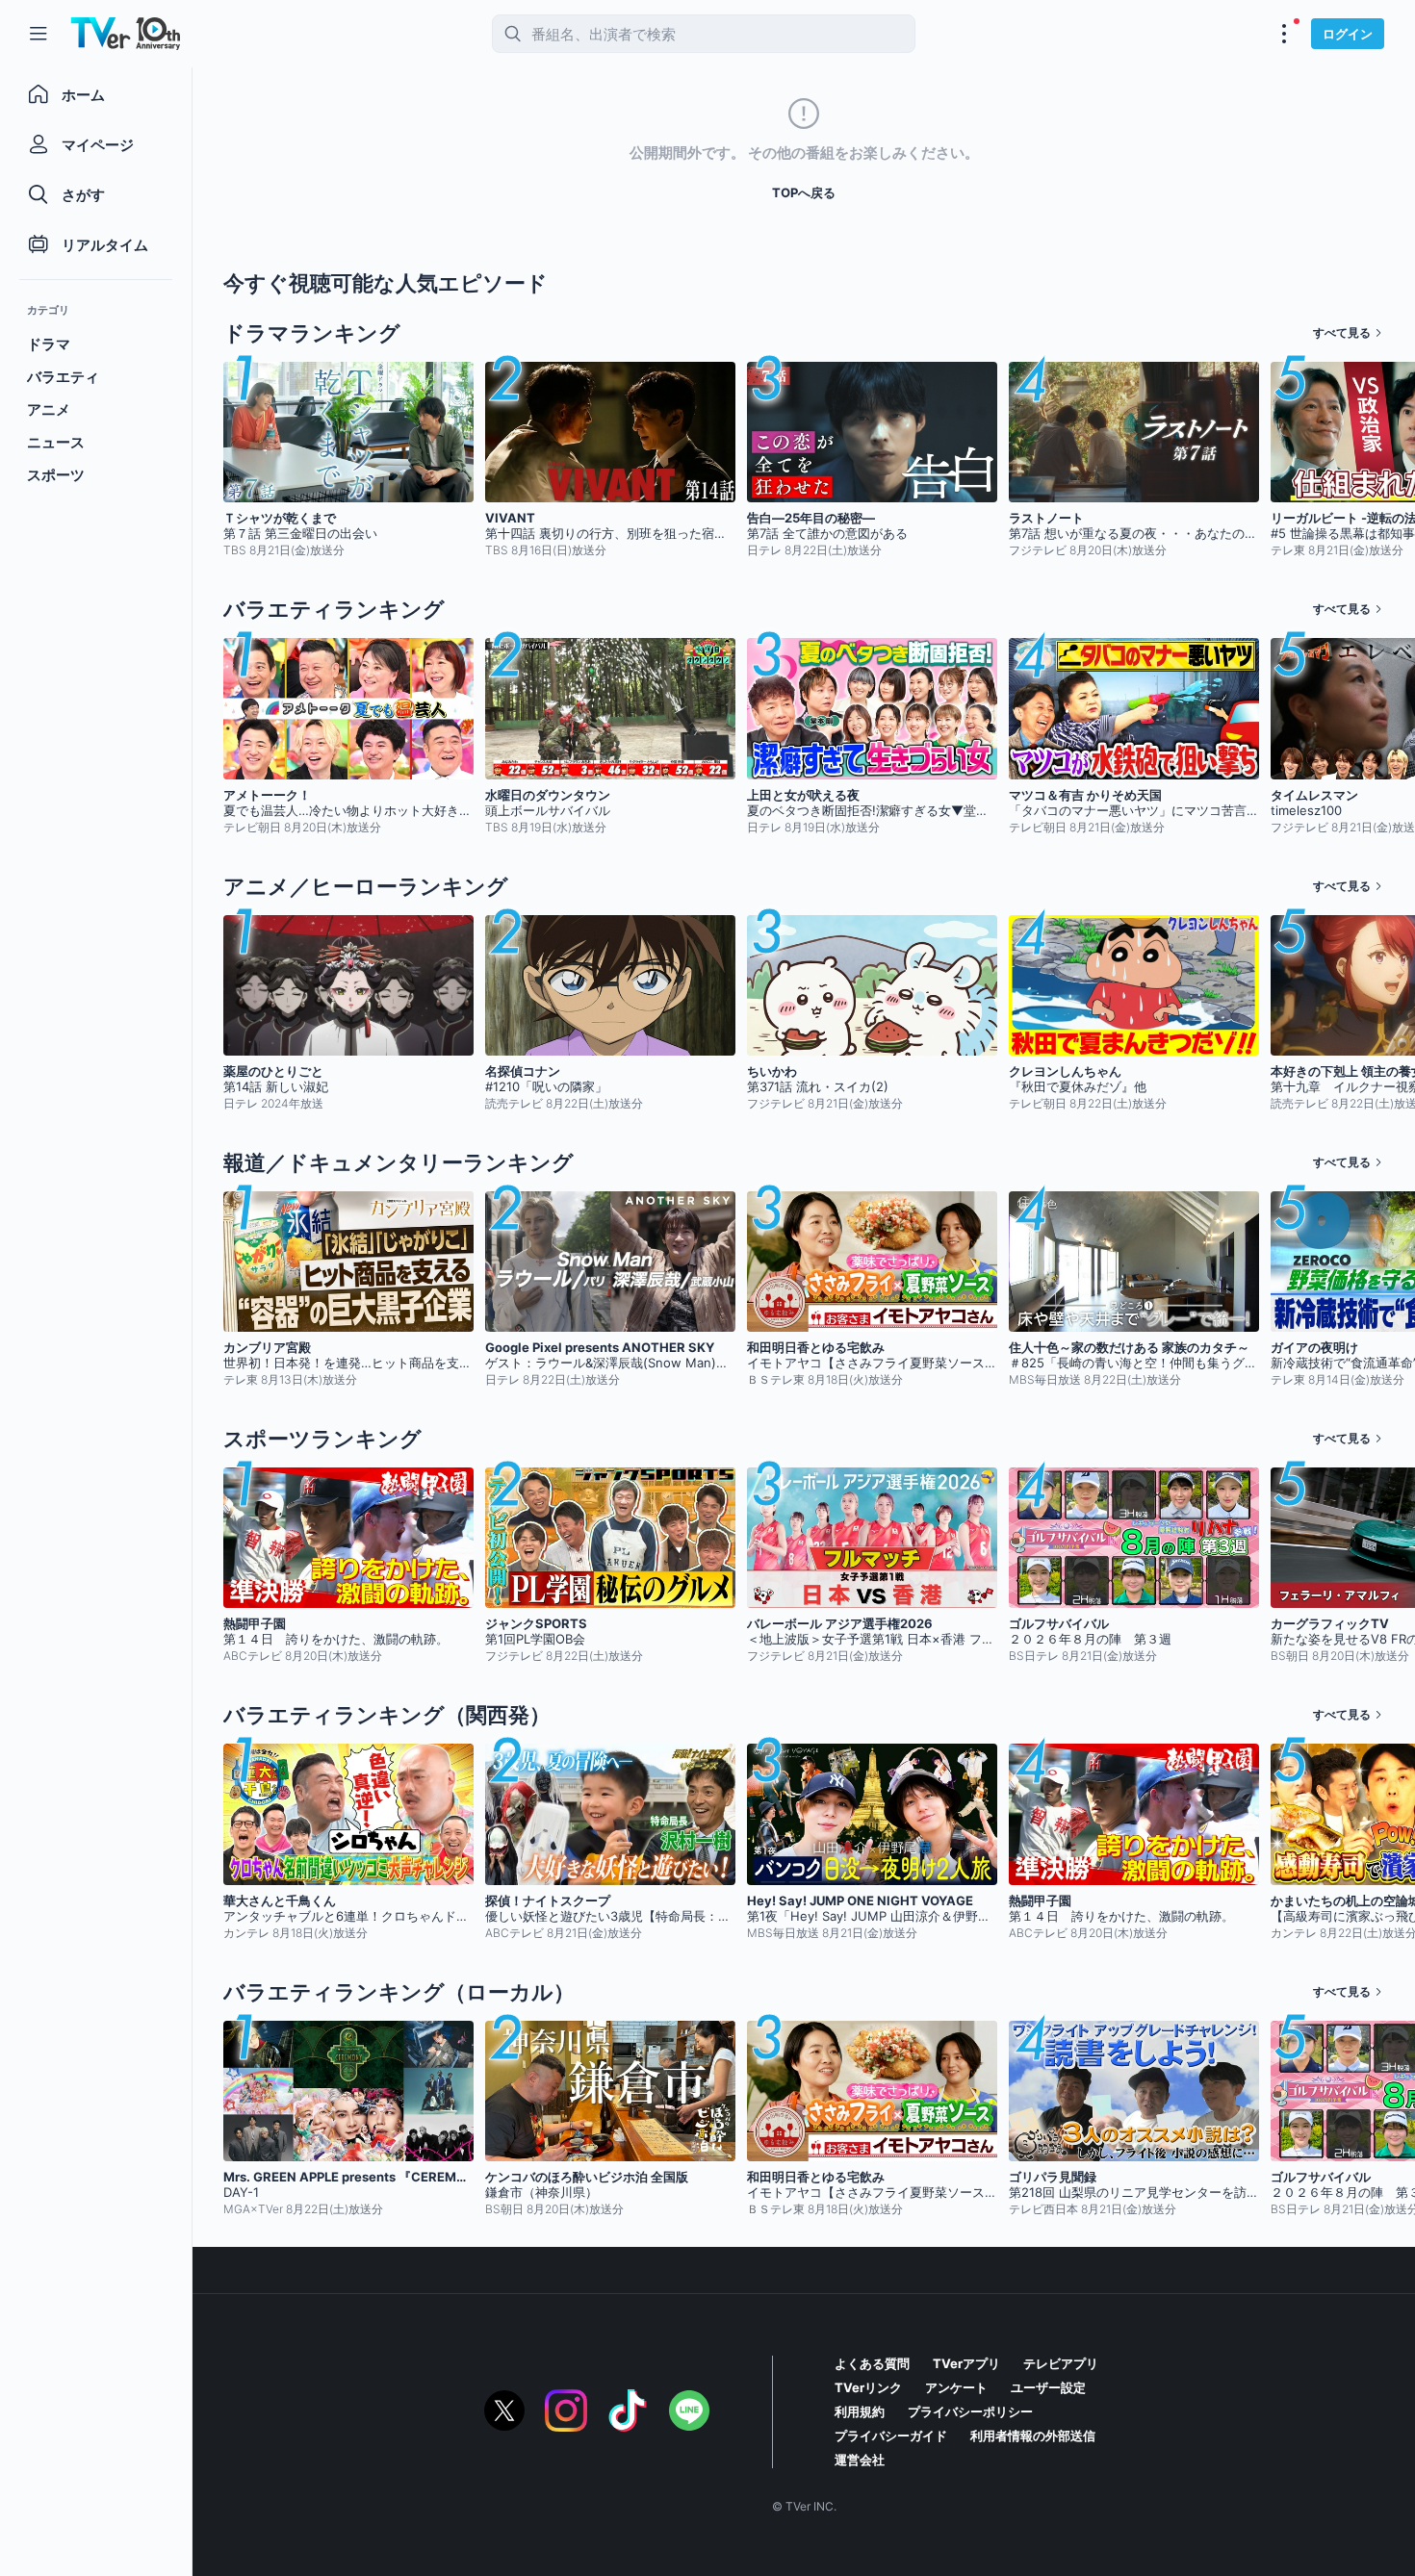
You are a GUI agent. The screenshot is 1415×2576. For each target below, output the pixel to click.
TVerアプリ (966, 2363)
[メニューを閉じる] (39, 34)
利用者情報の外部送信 (1033, 2436)
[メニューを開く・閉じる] (1284, 34)
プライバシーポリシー (970, 2411)
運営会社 (860, 2460)
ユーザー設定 (1048, 2387)
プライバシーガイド (891, 2436)
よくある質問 (872, 2363)
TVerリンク (868, 2387)
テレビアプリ (1061, 2363)
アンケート (956, 2387)
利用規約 (860, 2411)
